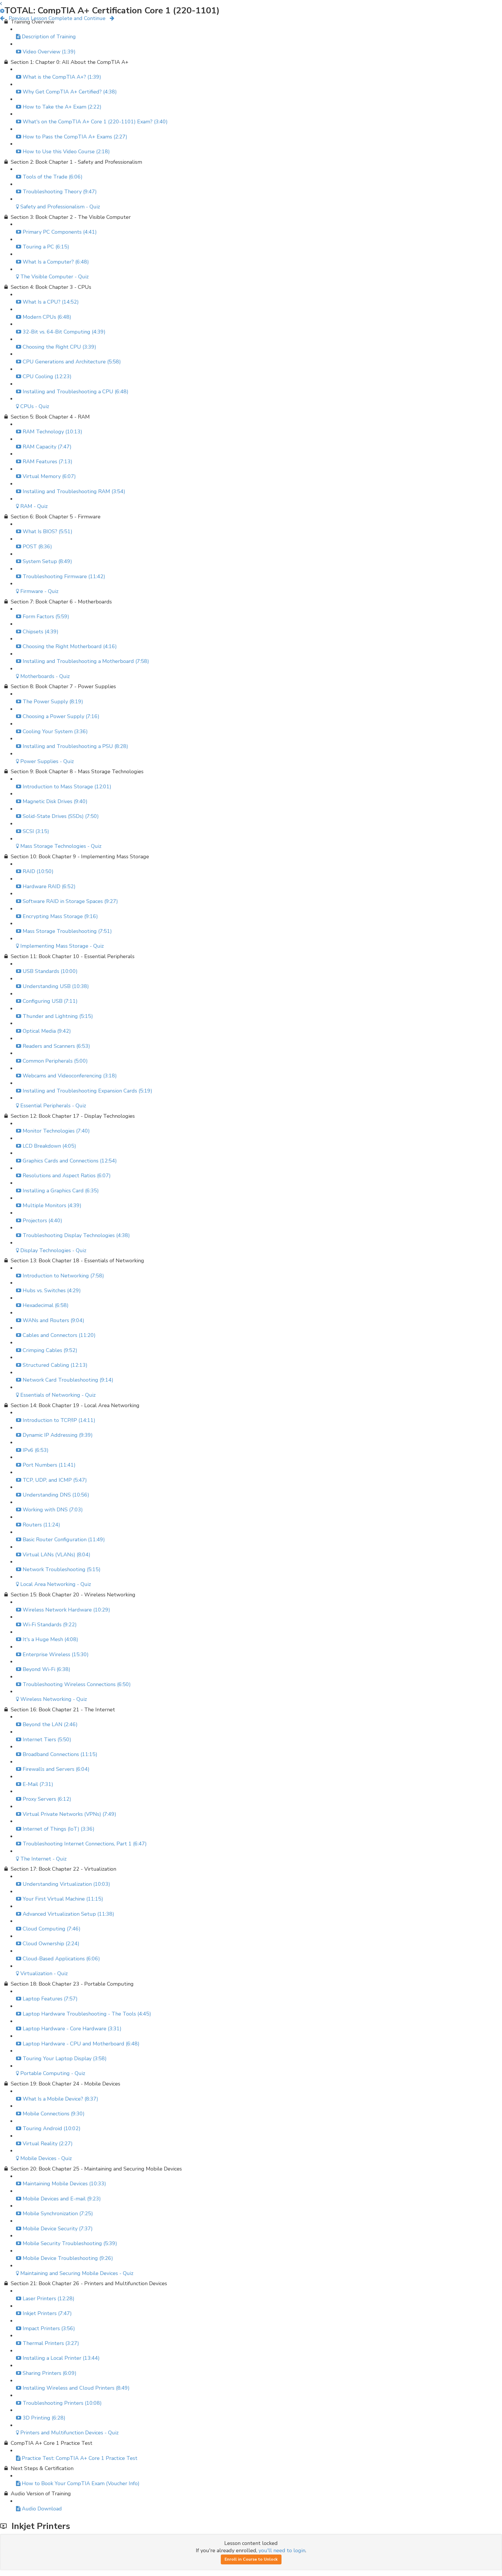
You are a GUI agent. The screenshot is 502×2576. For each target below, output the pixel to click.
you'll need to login (282, 2550)
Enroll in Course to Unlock (251, 2559)
